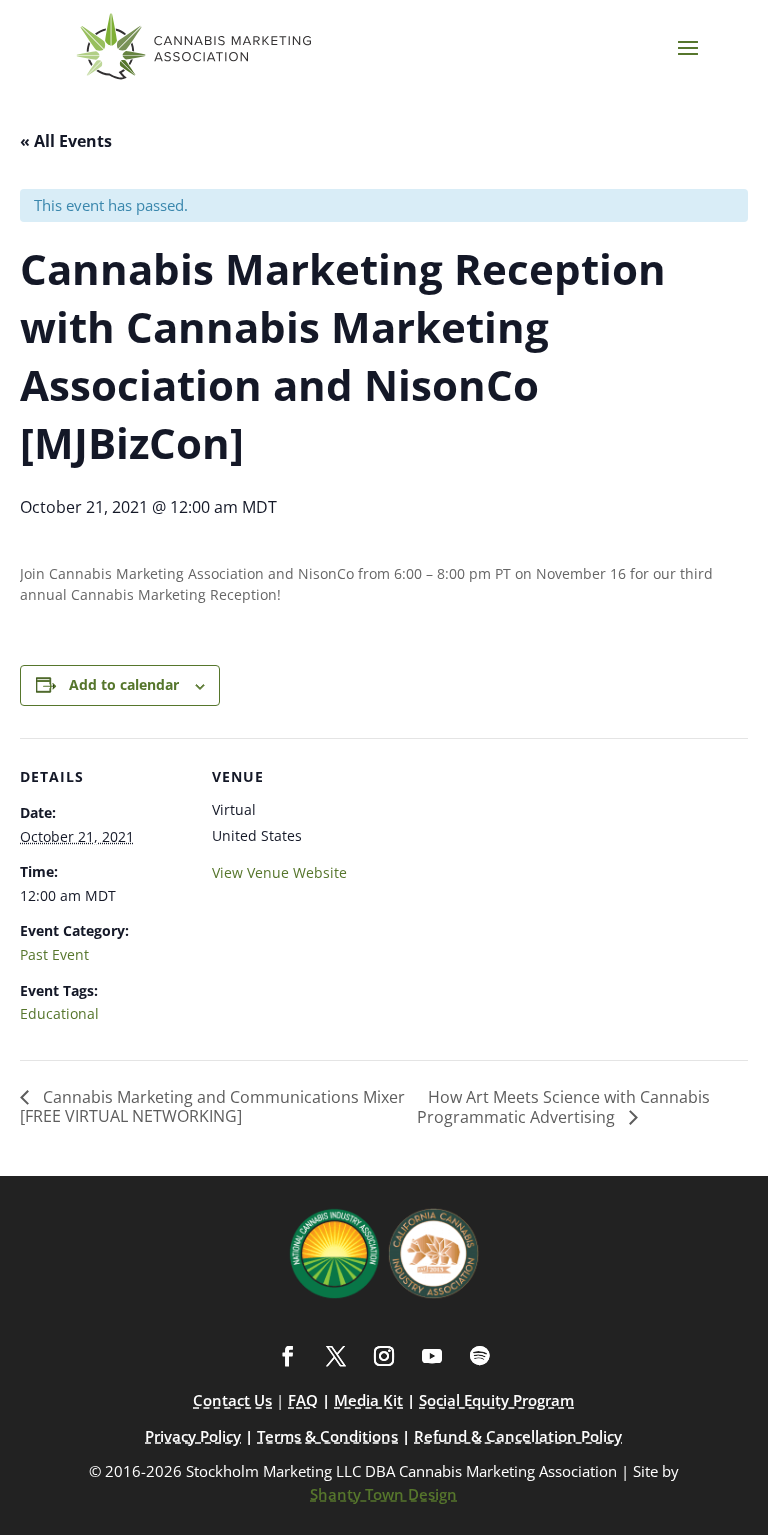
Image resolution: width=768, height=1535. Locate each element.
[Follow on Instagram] (384, 1356)
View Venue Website (279, 872)
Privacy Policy (193, 1436)
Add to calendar (124, 684)
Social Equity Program (496, 1400)
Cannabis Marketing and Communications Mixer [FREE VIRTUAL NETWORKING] (212, 1106)
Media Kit (368, 1400)
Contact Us (232, 1400)
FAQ (303, 1400)
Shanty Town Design (383, 1494)
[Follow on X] (336, 1356)
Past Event (54, 954)
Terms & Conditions (327, 1436)
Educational (59, 1013)
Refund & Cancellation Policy (518, 1436)
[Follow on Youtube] (432, 1356)
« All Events (66, 141)
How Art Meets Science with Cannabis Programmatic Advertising (563, 1107)
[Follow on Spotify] (480, 1356)
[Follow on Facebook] (288, 1356)
